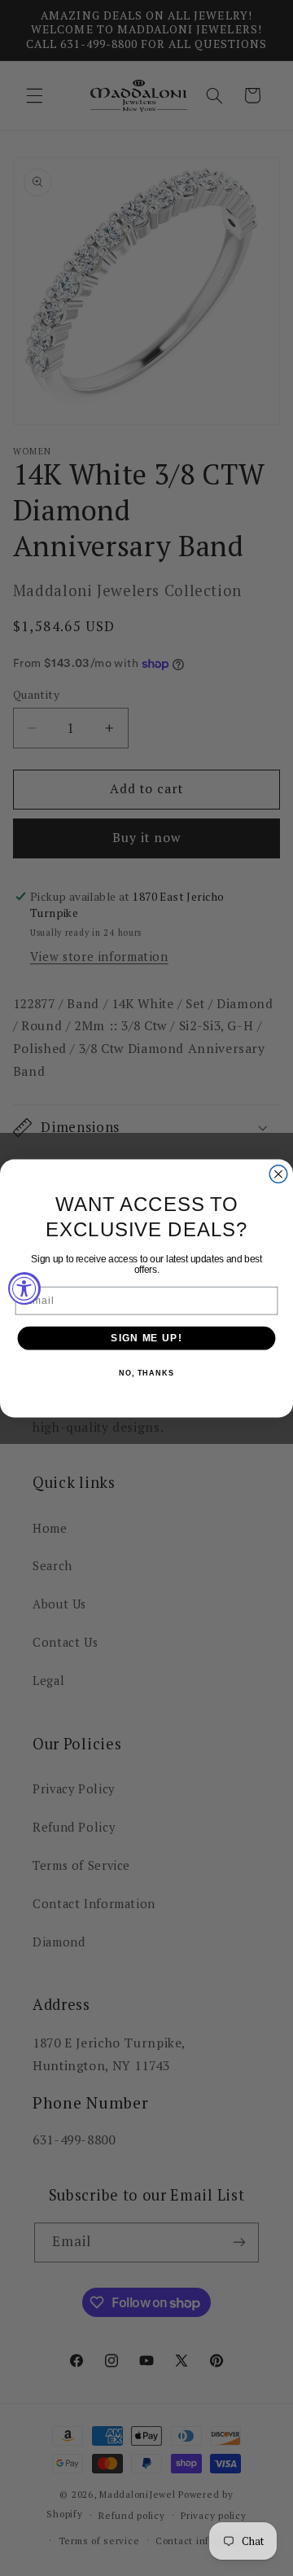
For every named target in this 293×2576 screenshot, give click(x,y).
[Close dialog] (278, 1174)
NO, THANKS (146, 1373)
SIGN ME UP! (146, 1337)
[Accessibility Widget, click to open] (24, 1288)
